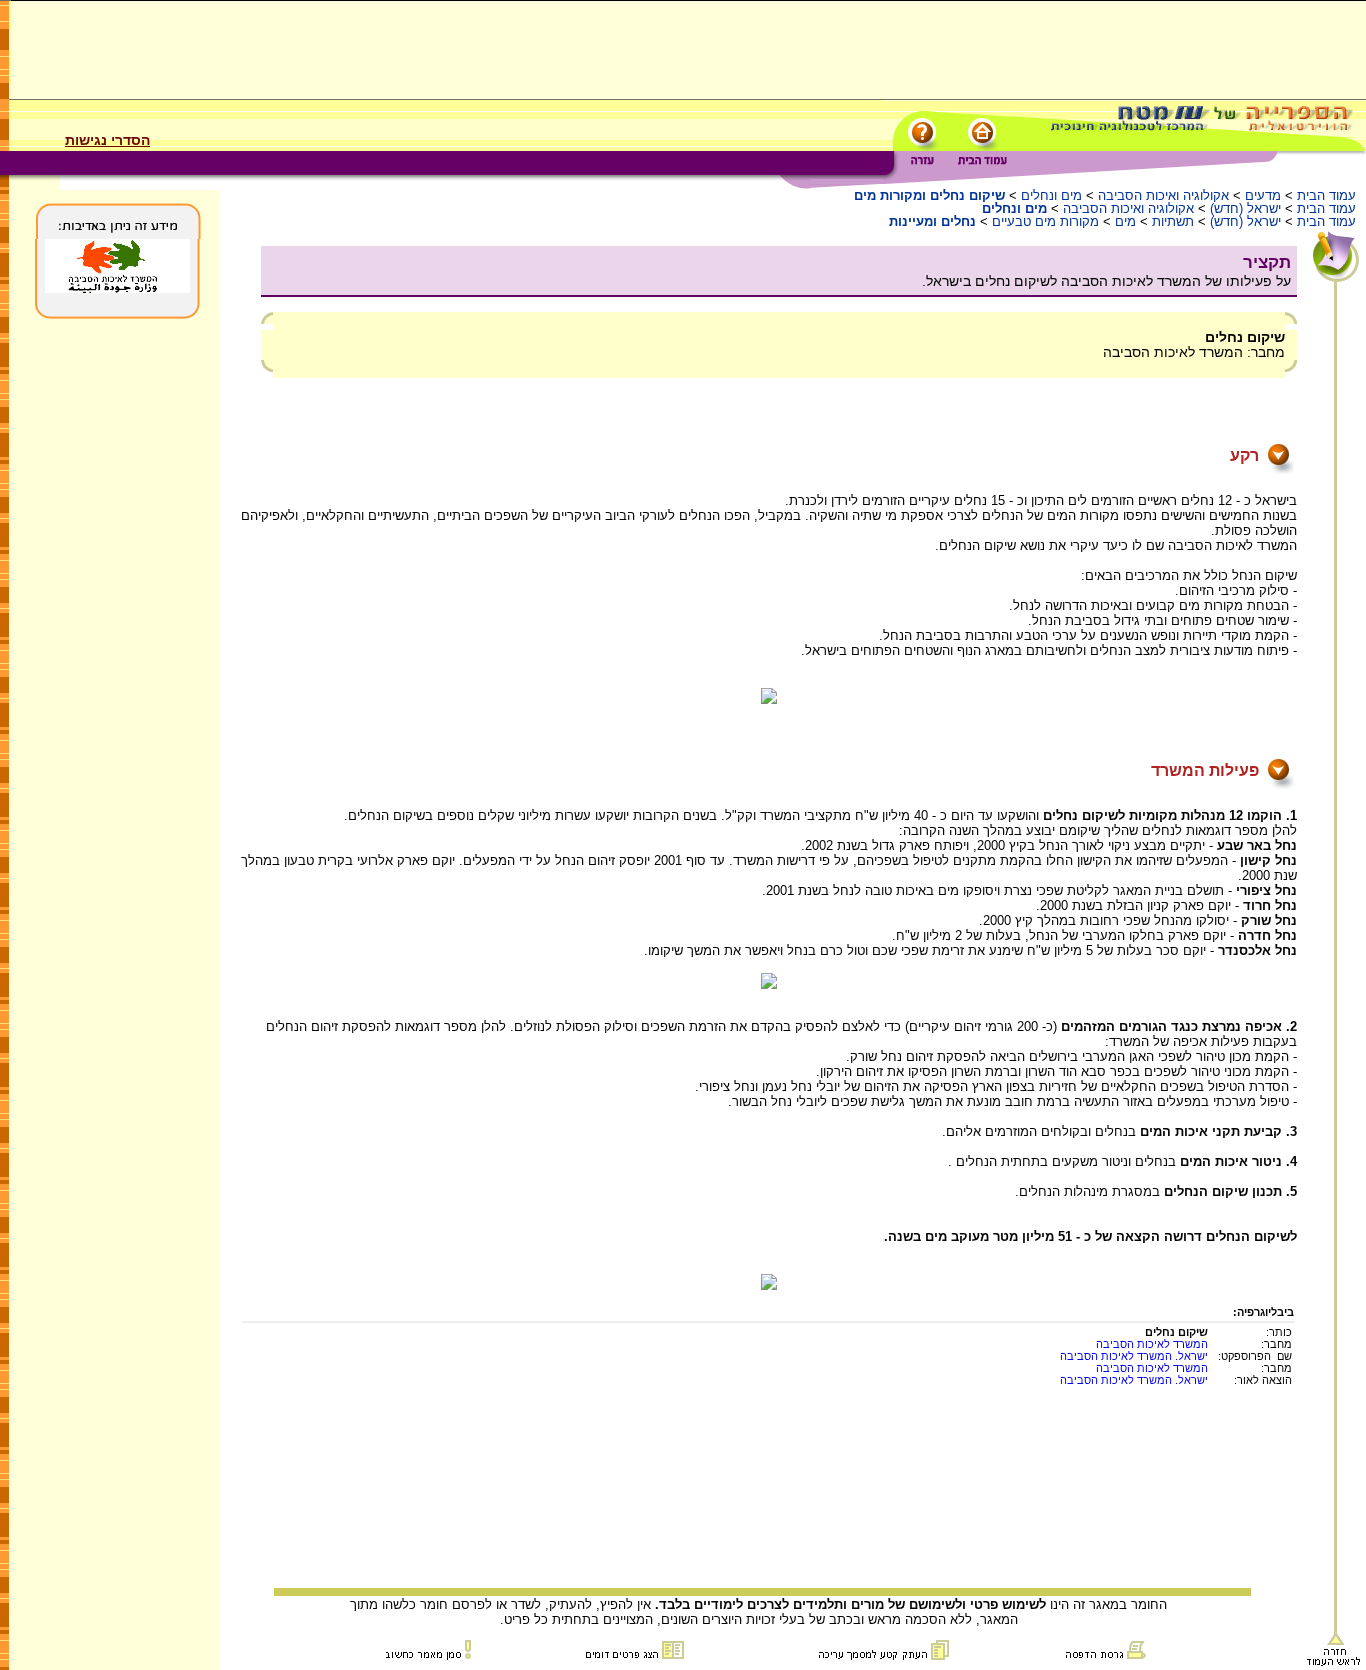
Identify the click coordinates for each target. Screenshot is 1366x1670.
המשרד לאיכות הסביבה (1152, 1344)
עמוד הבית (1326, 195)
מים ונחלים (1049, 195)
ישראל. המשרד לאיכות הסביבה (1134, 1356)
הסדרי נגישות (107, 140)
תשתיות (1173, 221)
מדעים (1263, 195)
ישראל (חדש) (1245, 208)
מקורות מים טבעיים (1045, 221)
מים (1125, 221)
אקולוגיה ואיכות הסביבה (1163, 195)
